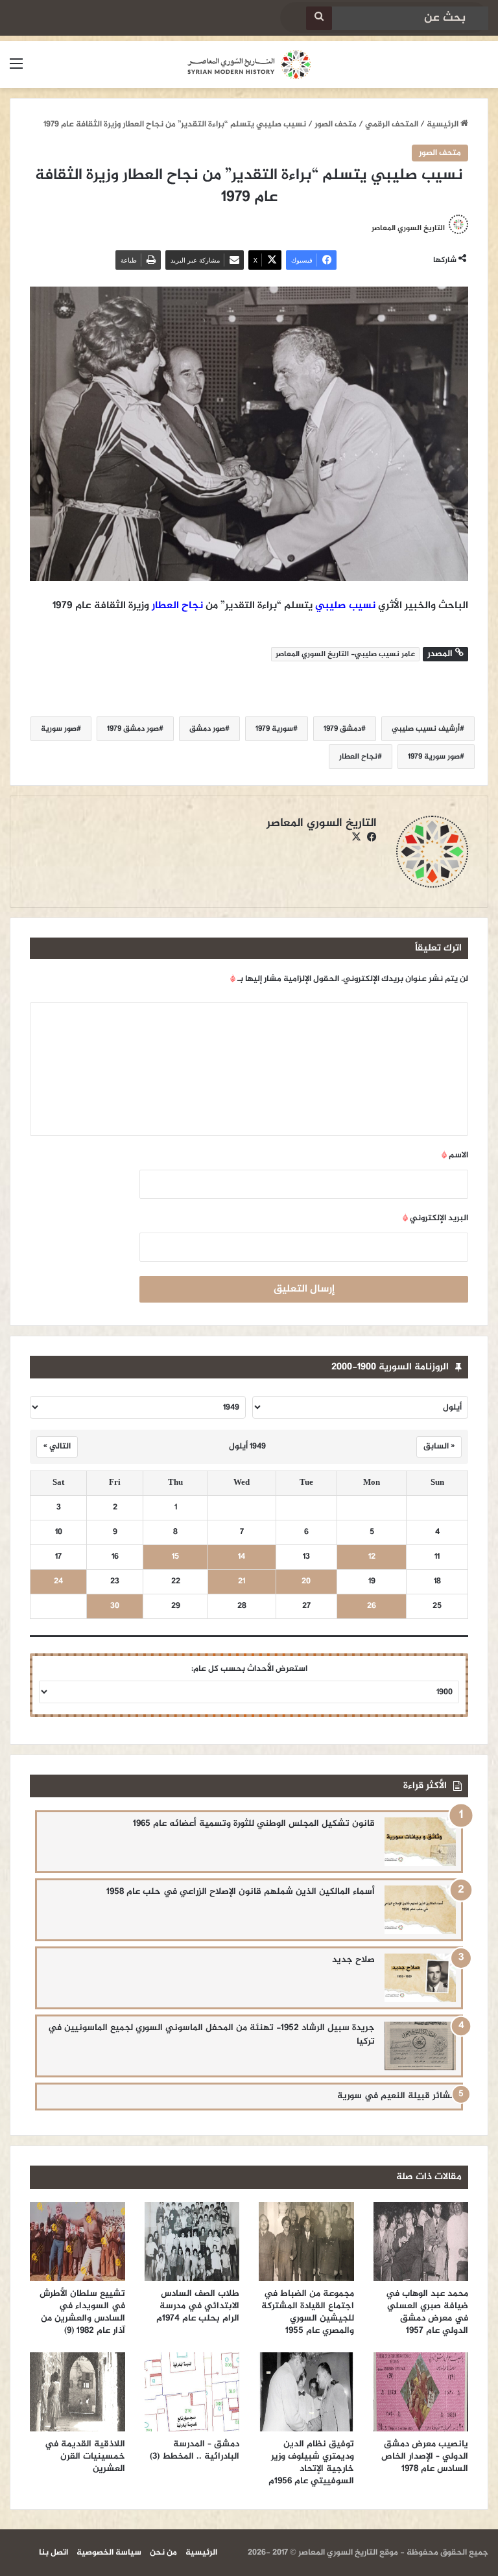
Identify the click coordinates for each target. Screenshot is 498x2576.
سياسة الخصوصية (109, 2553)
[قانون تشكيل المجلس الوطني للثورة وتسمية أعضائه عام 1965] (420, 1842)
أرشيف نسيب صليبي (426, 729)
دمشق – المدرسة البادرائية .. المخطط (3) (195, 2450)
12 (372, 1557)
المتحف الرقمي (392, 124)
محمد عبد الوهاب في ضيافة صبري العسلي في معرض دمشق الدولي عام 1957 (427, 2312)
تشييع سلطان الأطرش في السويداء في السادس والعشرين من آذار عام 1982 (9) (82, 2312)
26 (372, 1606)
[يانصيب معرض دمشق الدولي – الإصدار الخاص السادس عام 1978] (421, 2392)
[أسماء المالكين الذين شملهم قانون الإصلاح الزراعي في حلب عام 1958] (420, 1910)
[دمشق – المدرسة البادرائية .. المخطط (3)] (192, 2392)
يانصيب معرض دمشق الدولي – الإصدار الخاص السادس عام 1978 (425, 2456)
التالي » (57, 1447)
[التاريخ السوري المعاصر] (249, 65)
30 (115, 1606)
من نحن (163, 2553)
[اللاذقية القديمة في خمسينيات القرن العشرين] (77, 2392)
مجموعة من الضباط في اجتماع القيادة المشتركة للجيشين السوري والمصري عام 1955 (308, 2312)
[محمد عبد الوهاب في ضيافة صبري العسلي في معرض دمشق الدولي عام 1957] (421, 2241)
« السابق (439, 1447)
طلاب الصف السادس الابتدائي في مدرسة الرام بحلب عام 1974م (198, 2306)
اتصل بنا (53, 2553)
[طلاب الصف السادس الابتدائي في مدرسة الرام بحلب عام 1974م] (192, 2241)
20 (306, 1582)
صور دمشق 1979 (133, 729)
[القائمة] (16, 70)
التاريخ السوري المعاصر (408, 228)
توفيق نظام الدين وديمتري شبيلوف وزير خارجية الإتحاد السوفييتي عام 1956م (311, 2463)
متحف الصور (336, 124)
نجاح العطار (177, 606)
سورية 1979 (274, 729)
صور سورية (59, 729)
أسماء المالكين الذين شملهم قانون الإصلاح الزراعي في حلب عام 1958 (241, 1892)
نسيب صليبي (345, 606)
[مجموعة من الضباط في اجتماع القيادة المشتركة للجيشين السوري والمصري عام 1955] (306, 2241)
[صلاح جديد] (420, 1978)
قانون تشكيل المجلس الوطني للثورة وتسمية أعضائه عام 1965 (254, 1824)
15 (175, 1557)
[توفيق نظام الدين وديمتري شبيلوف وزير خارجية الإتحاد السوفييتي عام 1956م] (306, 2392)
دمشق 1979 (342, 729)
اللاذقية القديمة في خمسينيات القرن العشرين (85, 2456)
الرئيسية (444, 124)
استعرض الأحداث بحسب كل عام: (249, 1669)
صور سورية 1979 (434, 757)
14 (242, 1557)
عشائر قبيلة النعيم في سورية (397, 2096)
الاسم (455, 1155)
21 (242, 1582)
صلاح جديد (353, 1960)
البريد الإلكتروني (435, 1218)
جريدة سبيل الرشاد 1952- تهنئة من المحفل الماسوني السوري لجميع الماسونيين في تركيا (211, 2035)
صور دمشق (207, 729)
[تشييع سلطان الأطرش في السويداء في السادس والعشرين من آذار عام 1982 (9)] (77, 2241)
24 (58, 1582)
